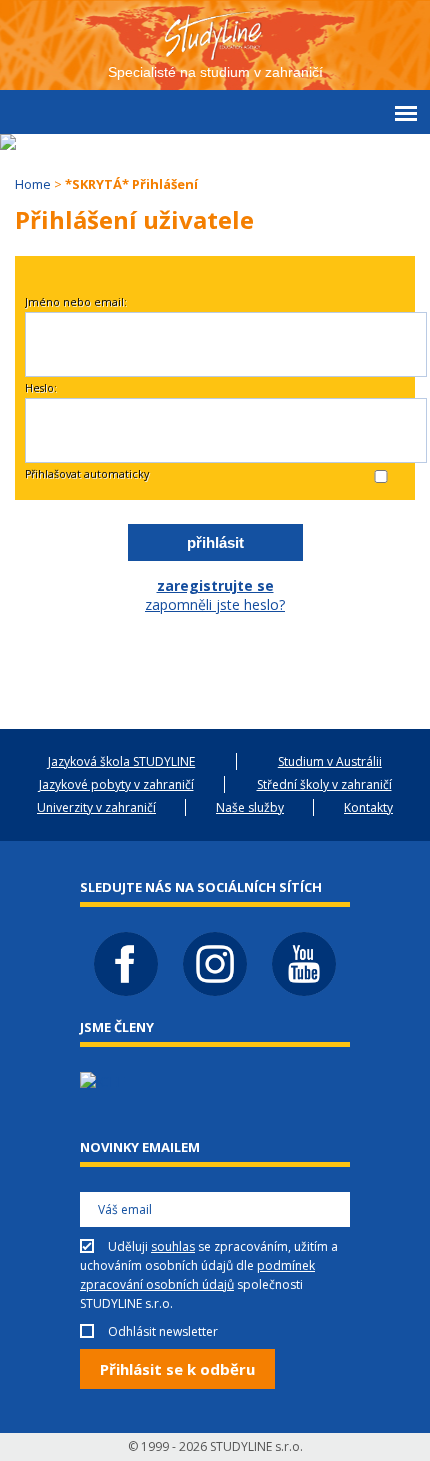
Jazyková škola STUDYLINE (121, 761)
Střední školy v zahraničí (324, 784)
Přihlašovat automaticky (87, 474)
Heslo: (41, 388)
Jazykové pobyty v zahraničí (116, 784)
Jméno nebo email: (76, 302)
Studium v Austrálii (330, 761)
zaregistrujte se (215, 585)
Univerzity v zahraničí (96, 807)
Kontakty (368, 807)
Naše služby (250, 807)
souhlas (173, 1246)
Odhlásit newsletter (163, 1331)
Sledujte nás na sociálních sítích (201, 887)
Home (33, 184)
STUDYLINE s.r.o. (256, 1446)
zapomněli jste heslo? (215, 604)
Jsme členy (117, 1027)
